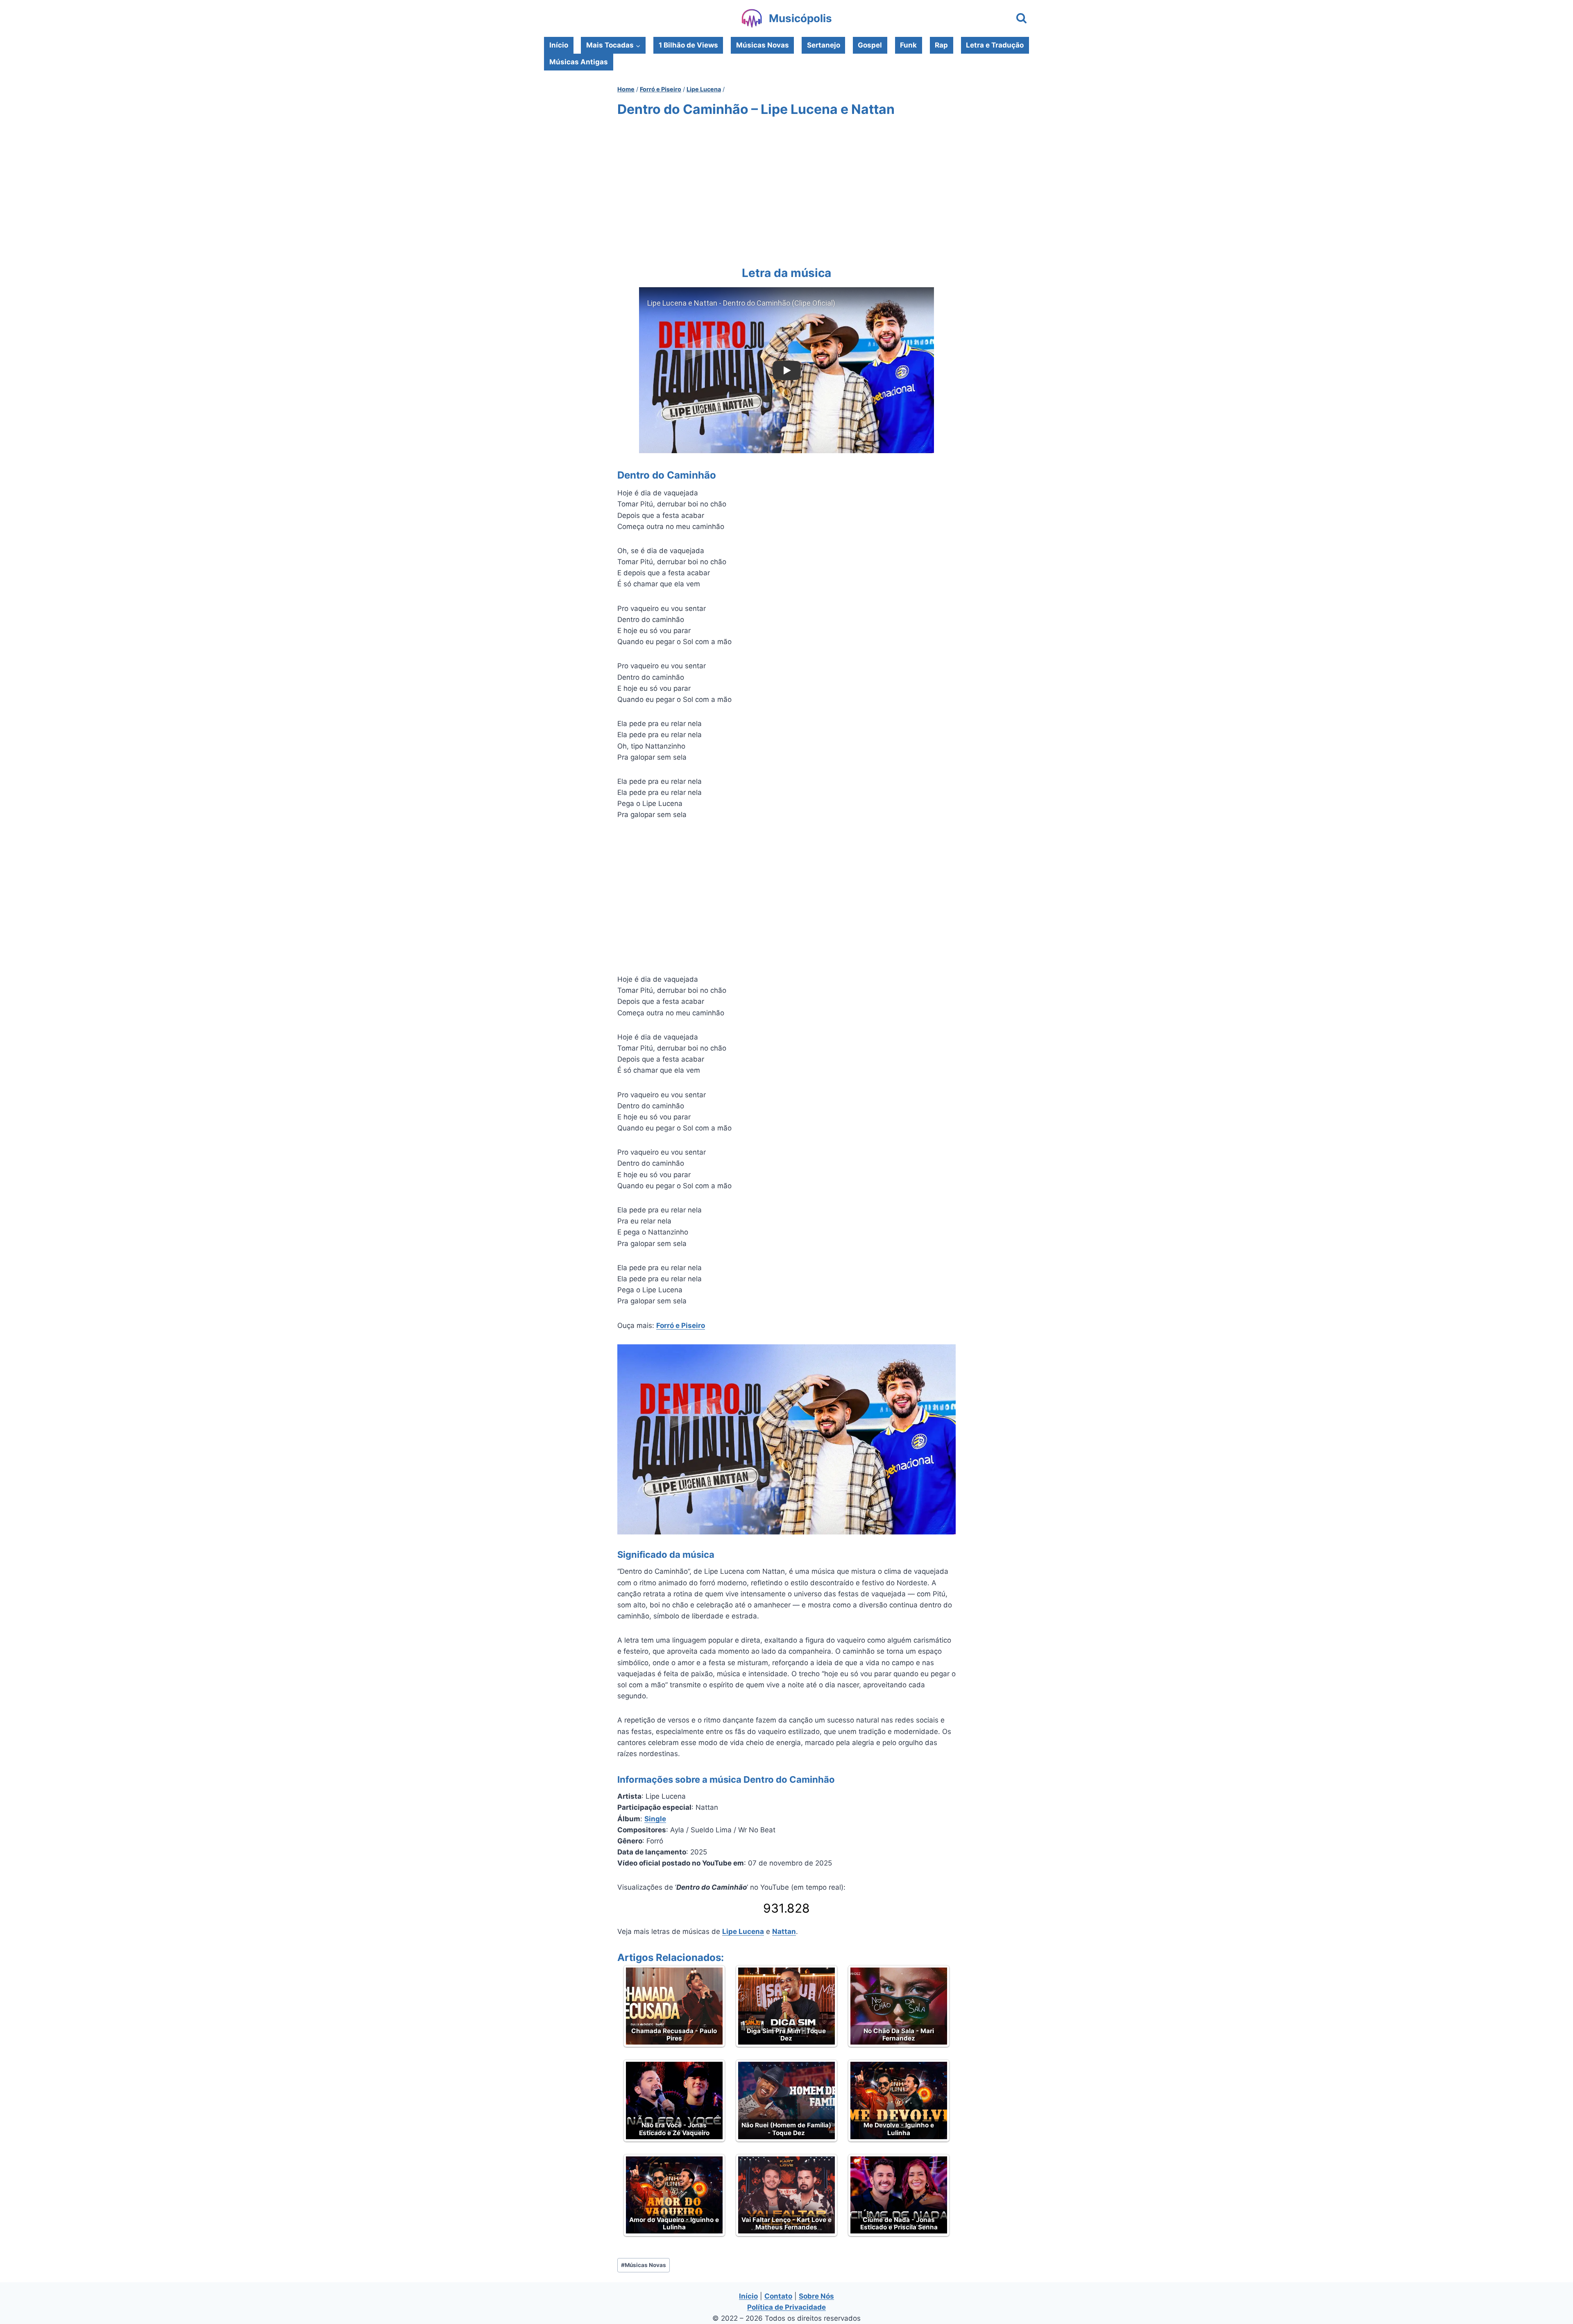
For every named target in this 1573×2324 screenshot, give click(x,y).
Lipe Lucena (743, 1931)
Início (559, 45)
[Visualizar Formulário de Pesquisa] (1021, 19)
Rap (941, 45)
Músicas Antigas (579, 62)
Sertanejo (824, 45)
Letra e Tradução (995, 45)
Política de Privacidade (786, 2307)
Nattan (784, 1931)
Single (655, 1819)
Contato (778, 2296)
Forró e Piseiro (681, 1325)
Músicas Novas (763, 45)
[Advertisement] (786, 190)
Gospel (870, 45)
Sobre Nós (816, 2296)
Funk (908, 45)
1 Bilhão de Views (688, 45)
